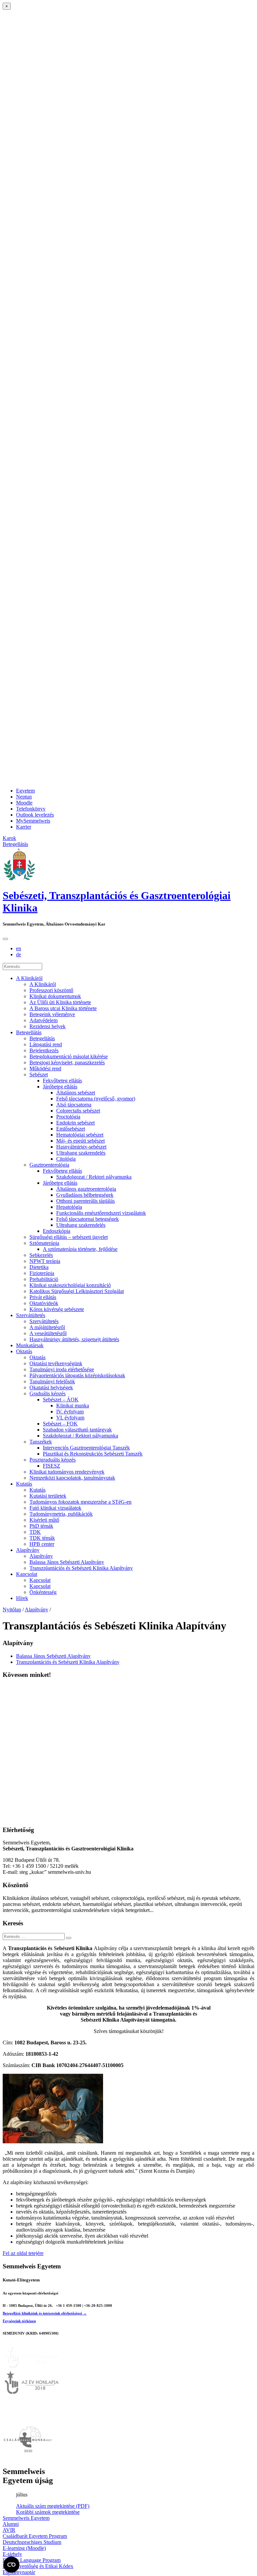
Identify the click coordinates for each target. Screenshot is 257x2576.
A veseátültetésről (48, 1333)
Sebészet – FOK (60, 1424)
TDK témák (42, 1538)
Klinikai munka (73, 1406)
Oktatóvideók (44, 1303)
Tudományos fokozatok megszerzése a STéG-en (80, 1502)
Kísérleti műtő (44, 1520)
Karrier (24, 827)
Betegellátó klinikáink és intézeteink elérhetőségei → (45, 2313)
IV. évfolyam (70, 1412)
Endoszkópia (57, 1231)
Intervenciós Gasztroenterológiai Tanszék (86, 1448)
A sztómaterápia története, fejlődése (80, 1249)
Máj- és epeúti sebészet (80, 1141)
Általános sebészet (76, 1093)
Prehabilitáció (44, 1279)
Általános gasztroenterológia (86, 1189)
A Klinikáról (29, 978)
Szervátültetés (31, 1315)
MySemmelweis (33, 821)
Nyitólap (12, 1609)
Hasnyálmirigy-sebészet (81, 1147)
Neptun (24, 797)
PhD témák (41, 1526)
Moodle (24, 803)
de (19, 954)
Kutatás (24, 1484)
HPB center (42, 1544)
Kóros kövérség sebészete (57, 1309)
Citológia (66, 1159)
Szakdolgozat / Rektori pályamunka (94, 1177)
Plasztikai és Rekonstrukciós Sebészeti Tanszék (93, 1454)
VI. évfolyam (70, 1418)
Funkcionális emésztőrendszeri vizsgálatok (101, 1213)
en (19, 948)
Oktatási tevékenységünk (56, 1363)
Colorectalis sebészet (78, 1111)
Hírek (22, 1598)
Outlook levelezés (35, 815)
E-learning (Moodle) (24, 2548)
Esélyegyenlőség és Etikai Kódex (38, 2566)
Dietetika (39, 1267)
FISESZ (52, 1466)
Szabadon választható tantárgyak (77, 1430)
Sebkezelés (41, 1255)
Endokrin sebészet (75, 1123)
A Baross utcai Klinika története (63, 1008)
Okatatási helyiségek (51, 1387)
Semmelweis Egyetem (26, 2518)
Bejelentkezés (44, 1050)
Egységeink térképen (19, 2321)
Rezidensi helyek (48, 1026)
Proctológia (68, 1117)
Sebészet (39, 1075)
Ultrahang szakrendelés (81, 1153)
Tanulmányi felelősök (52, 1381)
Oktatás (24, 1351)
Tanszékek (41, 1442)
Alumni (11, 2524)
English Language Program (32, 2560)
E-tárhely (12, 2554)
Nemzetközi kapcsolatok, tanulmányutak (72, 1478)
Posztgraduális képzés (53, 1460)
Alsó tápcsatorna (74, 1105)
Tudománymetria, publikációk (61, 1514)
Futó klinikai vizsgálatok (55, 1508)
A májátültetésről (47, 1327)
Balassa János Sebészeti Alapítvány (67, 1562)
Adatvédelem (44, 1020)
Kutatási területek (48, 1496)
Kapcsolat (27, 1574)
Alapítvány (28, 1550)
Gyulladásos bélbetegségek (85, 1195)
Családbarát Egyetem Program (35, 2536)
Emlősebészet (71, 1129)
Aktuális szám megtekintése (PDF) (53, 2506)
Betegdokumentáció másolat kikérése (69, 1056)
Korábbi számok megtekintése (48, 2512)
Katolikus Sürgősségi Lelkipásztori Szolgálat (77, 1291)
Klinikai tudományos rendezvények (67, 1472)
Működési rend (45, 1068)
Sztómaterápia (44, 1243)
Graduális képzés (48, 1393)
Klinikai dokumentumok (55, 996)
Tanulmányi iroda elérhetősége (62, 1369)
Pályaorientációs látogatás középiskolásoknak (77, 1375)
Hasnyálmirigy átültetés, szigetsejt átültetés (74, 1339)
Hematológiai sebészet (80, 1135)
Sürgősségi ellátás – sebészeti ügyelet (69, 1237)
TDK (35, 1532)
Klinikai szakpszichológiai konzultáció (70, 1285)
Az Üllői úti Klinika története (60, 1002)
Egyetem (25, 791)
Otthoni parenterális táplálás (85, 1201)
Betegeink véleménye (52, 1014)
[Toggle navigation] (5, 939)
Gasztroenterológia (49, 1165)
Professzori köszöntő (51, 990)
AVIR (9, 2530)
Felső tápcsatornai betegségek (88, 1219)
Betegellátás (29, 1032)
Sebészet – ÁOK (61, 1400)
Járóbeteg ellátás (60, 1087)
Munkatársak (30, 1345)
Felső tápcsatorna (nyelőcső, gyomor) (96, 1099)
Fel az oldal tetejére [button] (23, 2253)
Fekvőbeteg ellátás (62, 1081)
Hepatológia (69, 1207)
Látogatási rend (46, 1044)
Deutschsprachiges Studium (32, 2542)
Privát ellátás (43, 1297)
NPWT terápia (45, 1261)
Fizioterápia (42, 1273)
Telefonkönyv (31, 809)
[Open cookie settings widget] (11, 2565)
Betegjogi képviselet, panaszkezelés (67, 1062)
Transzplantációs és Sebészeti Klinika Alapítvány (81, 1568)
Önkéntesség (43, 1592)
